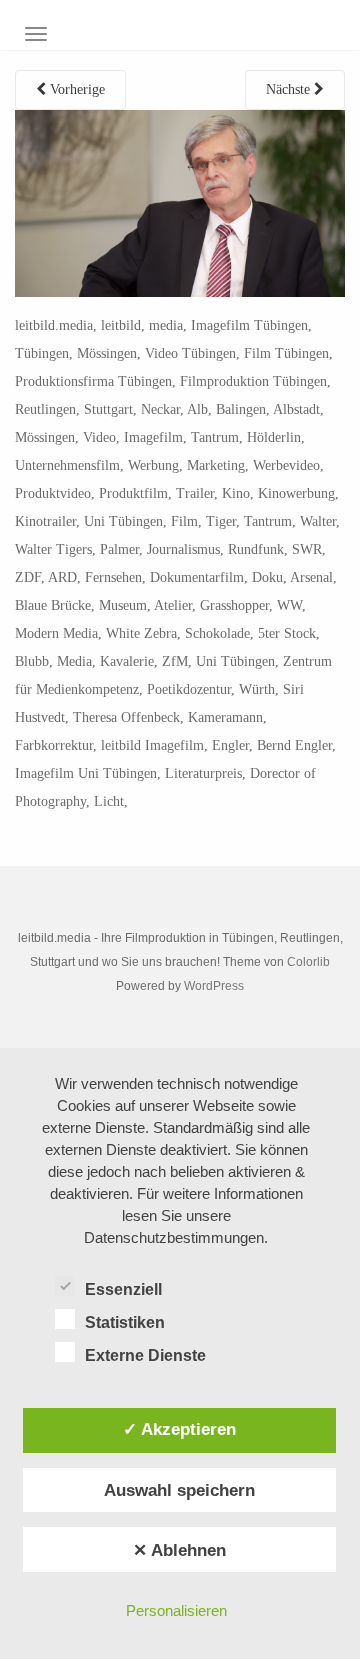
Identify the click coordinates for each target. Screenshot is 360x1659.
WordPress (214, 986)
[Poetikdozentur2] (180, 202)
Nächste (290, 89)
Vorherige (75, 89)
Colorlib (308, 962)
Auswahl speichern (179, 1490)
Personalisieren (176, 1610)
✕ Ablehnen (179, 1550)
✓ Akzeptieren (179, 1429)
